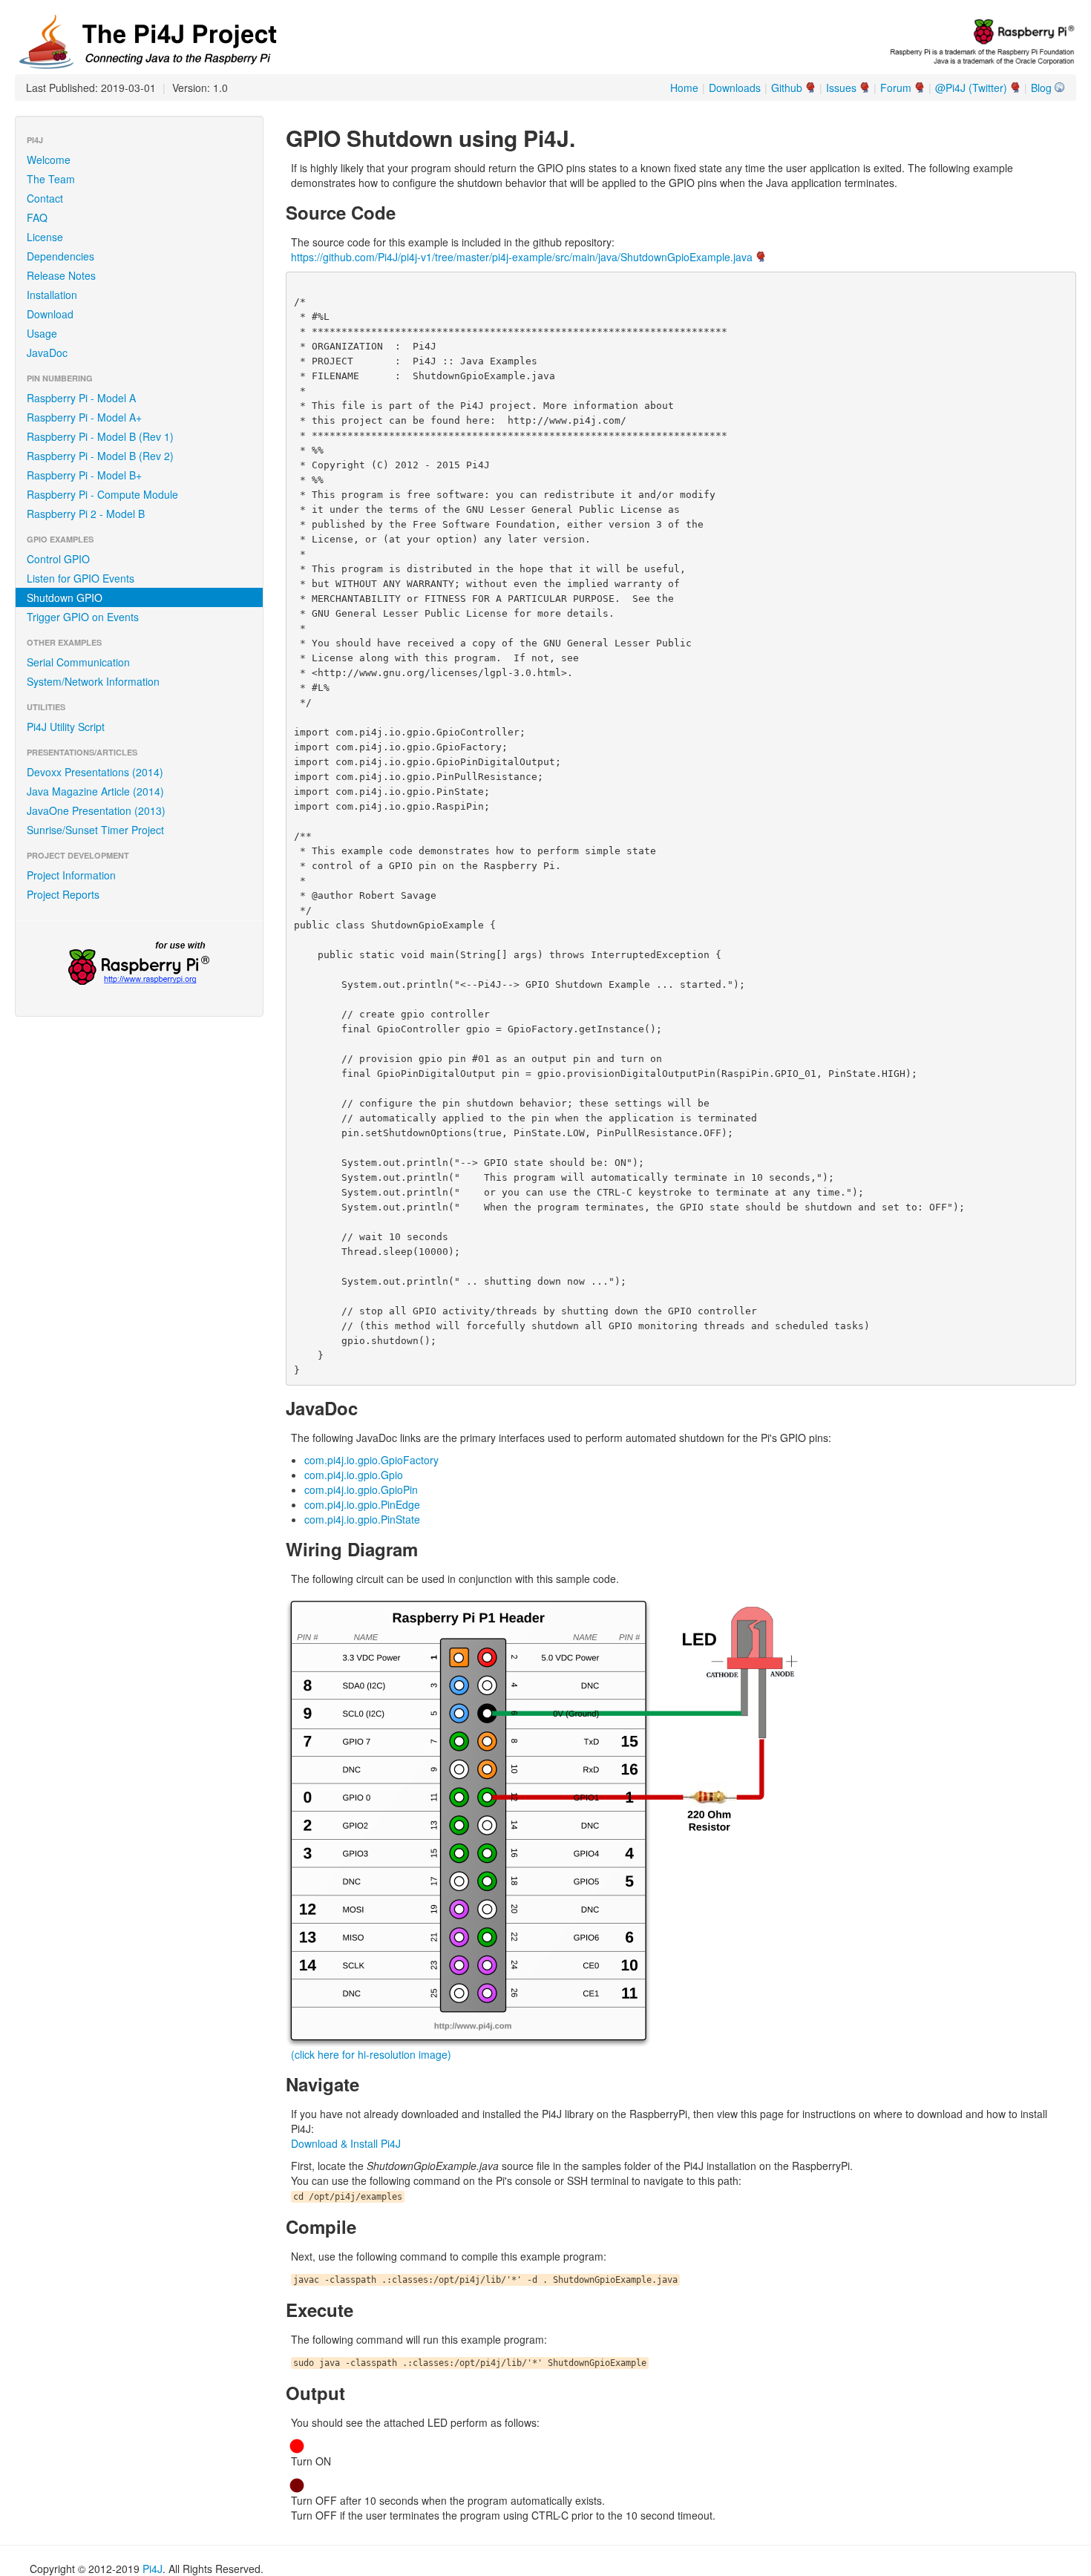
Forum (896, 88)
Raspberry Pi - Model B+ (84, 475)
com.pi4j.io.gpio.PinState (362, 1519)
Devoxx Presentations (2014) (95, 772)
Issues (841, 88)
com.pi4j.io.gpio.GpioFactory (371, 1460)
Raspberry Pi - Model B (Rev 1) (100, 436)
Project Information (71, 875)
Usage (42, 333)
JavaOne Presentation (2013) (96, 810)
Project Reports (63, 894)
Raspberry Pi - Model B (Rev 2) (100, 456)
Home (684, 88)
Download (50, 314)
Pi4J (153, 2569)
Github (787, 88)
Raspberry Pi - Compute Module (102, 494)
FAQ (37, 217)
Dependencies (60, 256)
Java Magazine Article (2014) (95, 791)
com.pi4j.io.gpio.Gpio (354, 1475)
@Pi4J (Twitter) (971, 88)
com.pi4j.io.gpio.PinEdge (362, 1504)
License (45, 237)
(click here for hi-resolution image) (371, 2054)
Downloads (735, 88)
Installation (52, 295)
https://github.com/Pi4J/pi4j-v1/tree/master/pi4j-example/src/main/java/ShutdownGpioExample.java (522, 257)
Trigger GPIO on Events (83, 617)
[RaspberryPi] (139, 965)
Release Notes (61, 275)
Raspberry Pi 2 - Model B (86, 514)
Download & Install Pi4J (346, 2143)
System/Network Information (93, 681)
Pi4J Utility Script (66, 727)
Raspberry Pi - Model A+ (84, 417)
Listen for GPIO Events (81, 578)
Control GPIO (58, 559)
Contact (45, 198)
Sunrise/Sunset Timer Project (95, 830)
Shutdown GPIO (65, 597)
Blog (1041, 88)
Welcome (49, 160)
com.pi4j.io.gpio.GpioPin (361, 1489)
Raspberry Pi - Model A (81, 398)
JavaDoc (47, 353)
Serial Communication (78, 662)
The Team (51, 179)
